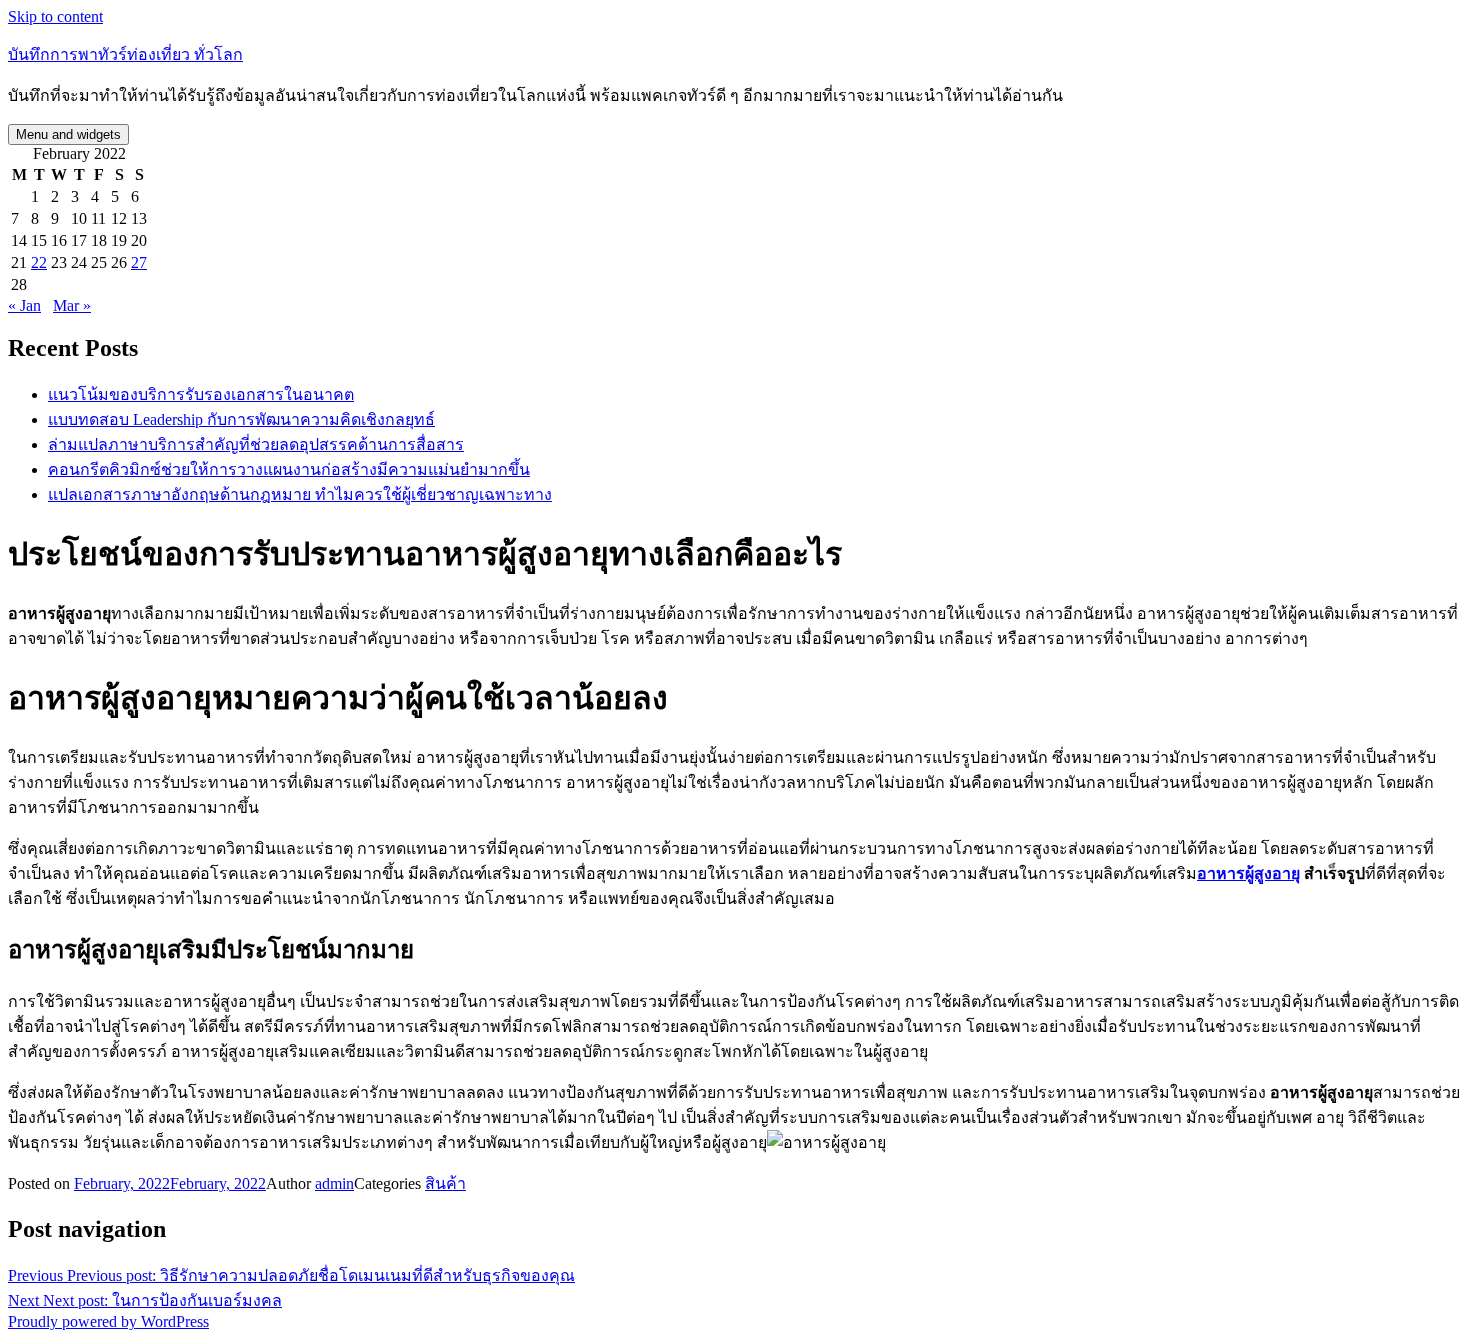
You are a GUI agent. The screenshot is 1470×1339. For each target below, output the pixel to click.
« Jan (24, 305)
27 (139, 262)
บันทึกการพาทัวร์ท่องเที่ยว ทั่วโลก (125, 54)
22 (39, 262)
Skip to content (55, 16)
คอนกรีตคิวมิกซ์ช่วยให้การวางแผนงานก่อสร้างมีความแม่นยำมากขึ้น (289, 469)
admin (334, 1183)
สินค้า (445, 1183)
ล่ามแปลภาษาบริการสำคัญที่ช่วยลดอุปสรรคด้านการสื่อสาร (256, 444)
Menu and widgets (68, 134)
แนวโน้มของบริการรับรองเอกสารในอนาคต (201, 394)
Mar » (72, 305)
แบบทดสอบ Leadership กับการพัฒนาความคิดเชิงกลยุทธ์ (241, 419)
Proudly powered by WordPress (108, 1321)
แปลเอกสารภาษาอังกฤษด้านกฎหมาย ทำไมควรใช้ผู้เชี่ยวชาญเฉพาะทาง (300, 494)
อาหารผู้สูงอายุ (1248, 873)
